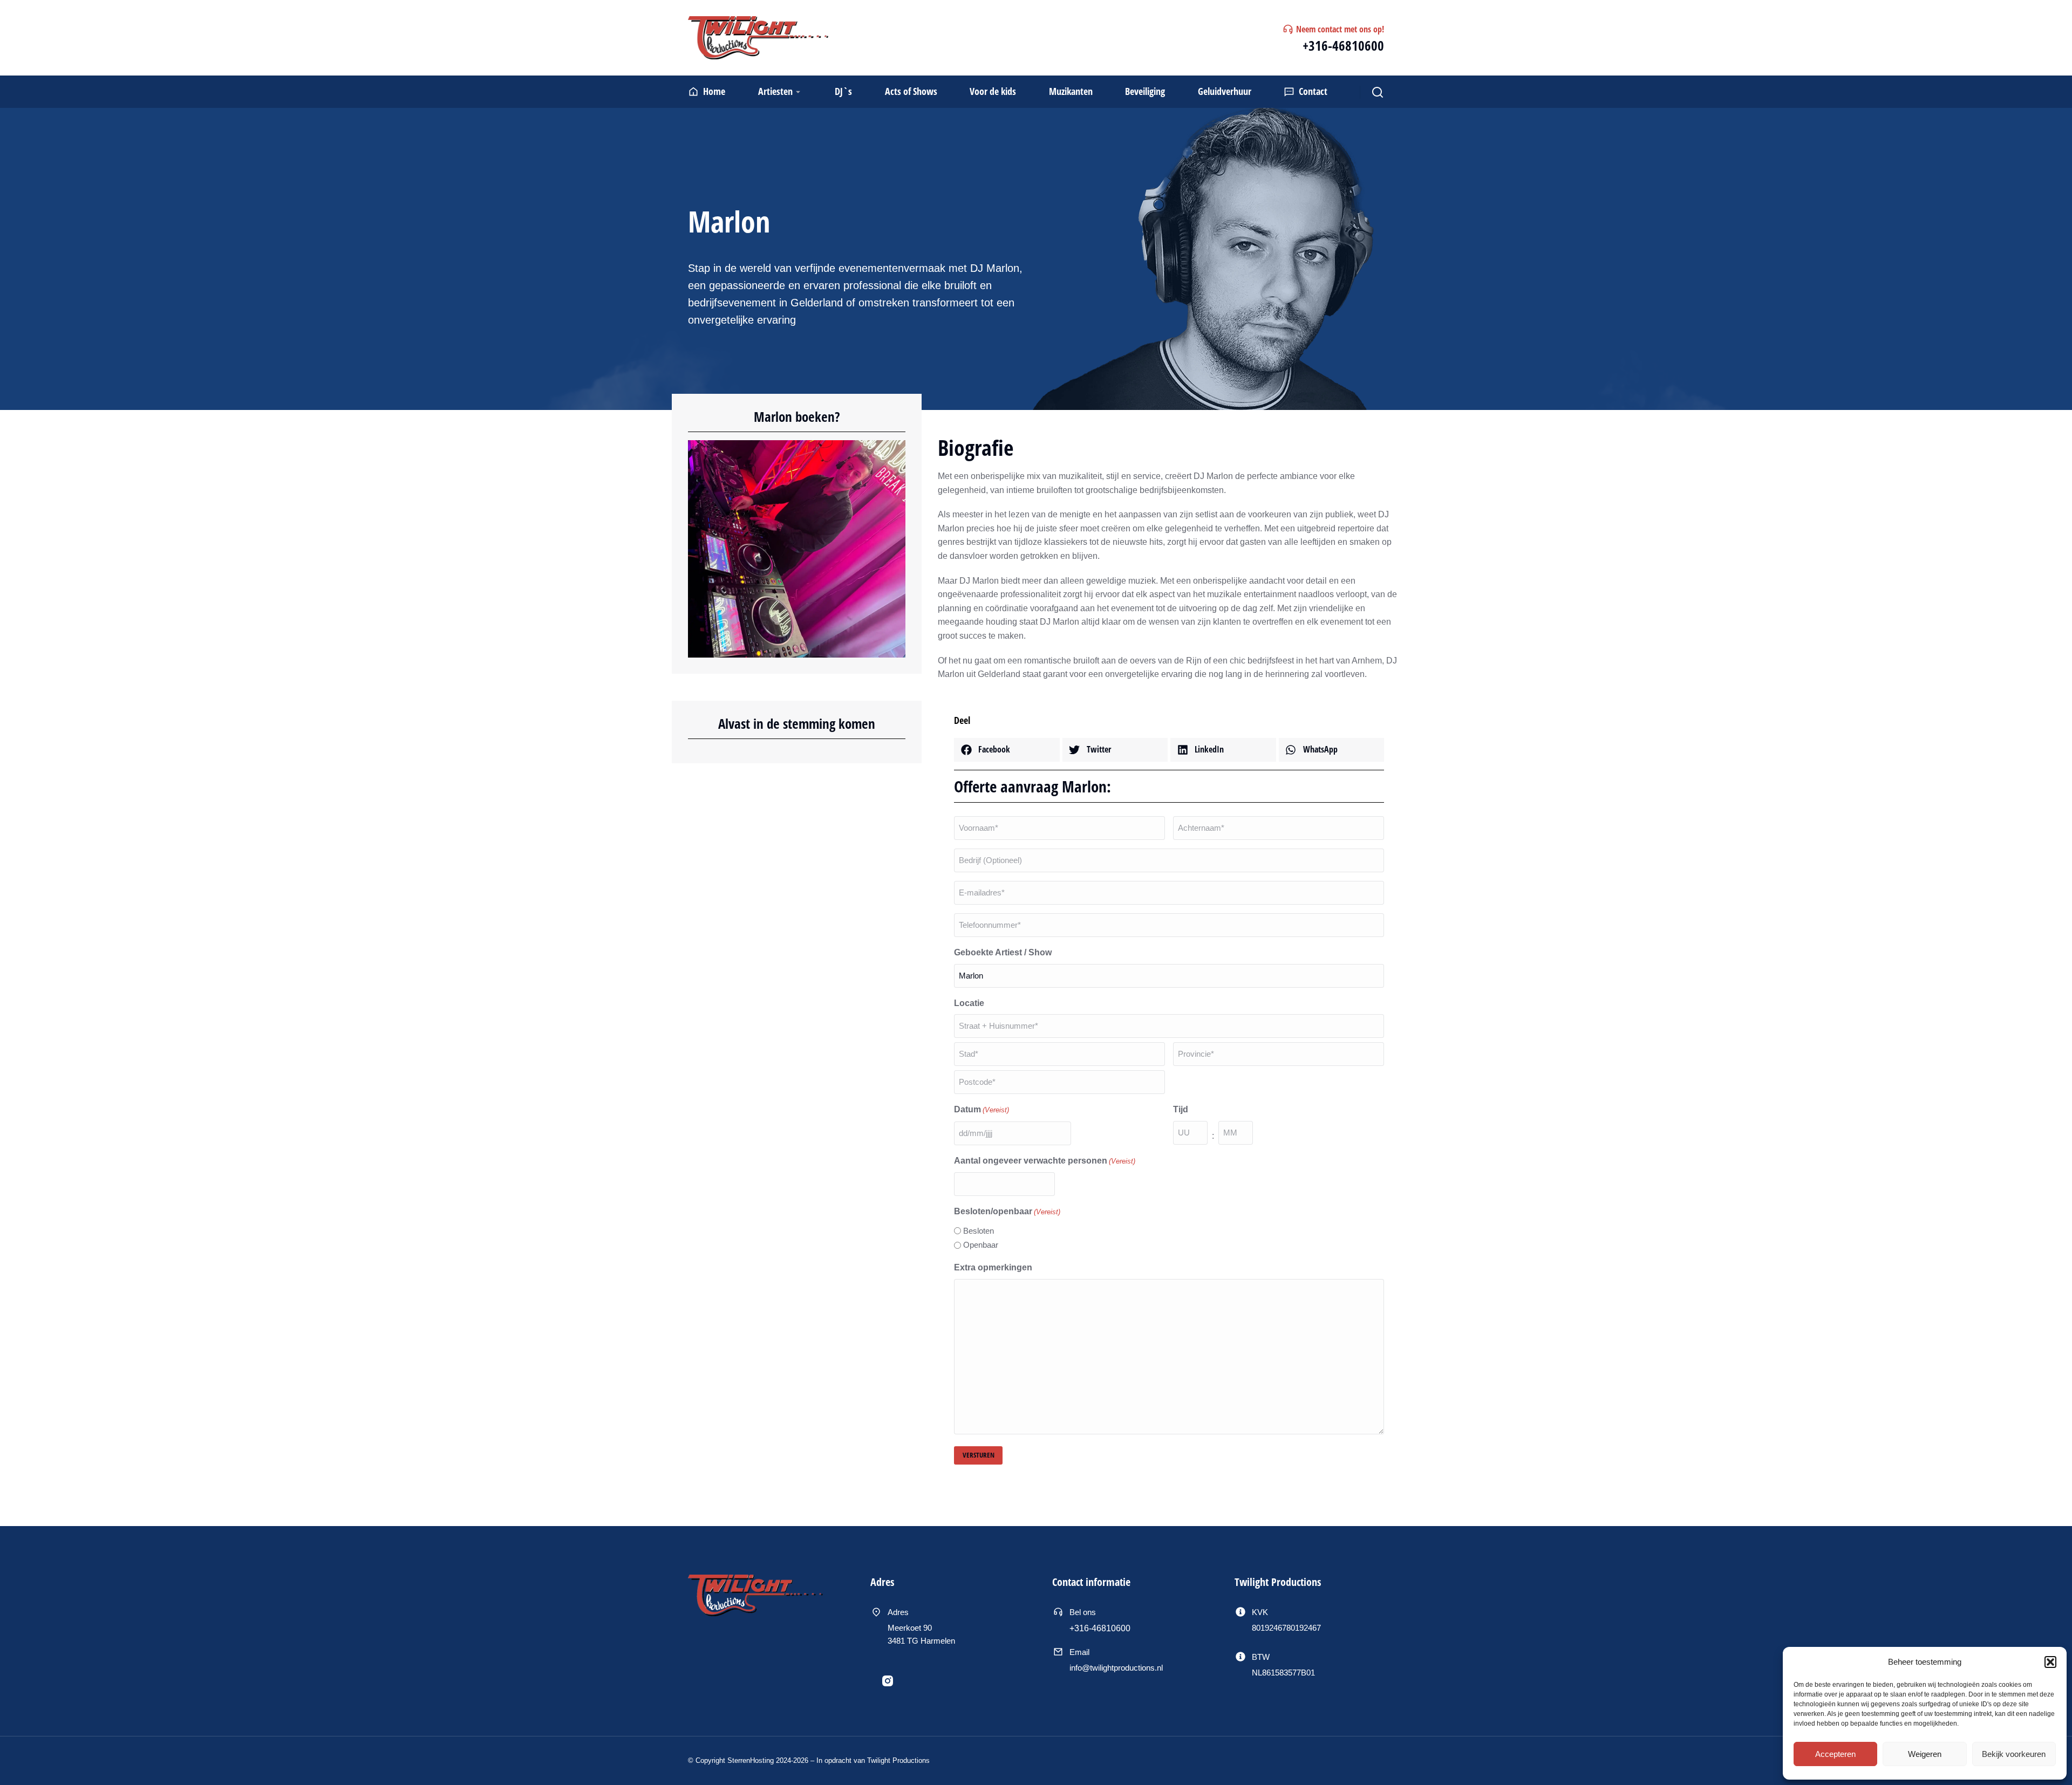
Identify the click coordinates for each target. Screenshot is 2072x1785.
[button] (2050, 1662)
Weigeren (1925, 1754)
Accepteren (1835, 1754)
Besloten (979, 1231)
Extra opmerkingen (993, 1267)
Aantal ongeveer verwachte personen (1045, 1161)
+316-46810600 (1343, 45)
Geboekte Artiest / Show (1003, 952)
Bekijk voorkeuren (2014, 1754)
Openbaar (981, 1245)
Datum (982, 1109)
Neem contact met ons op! (1340, 29)
